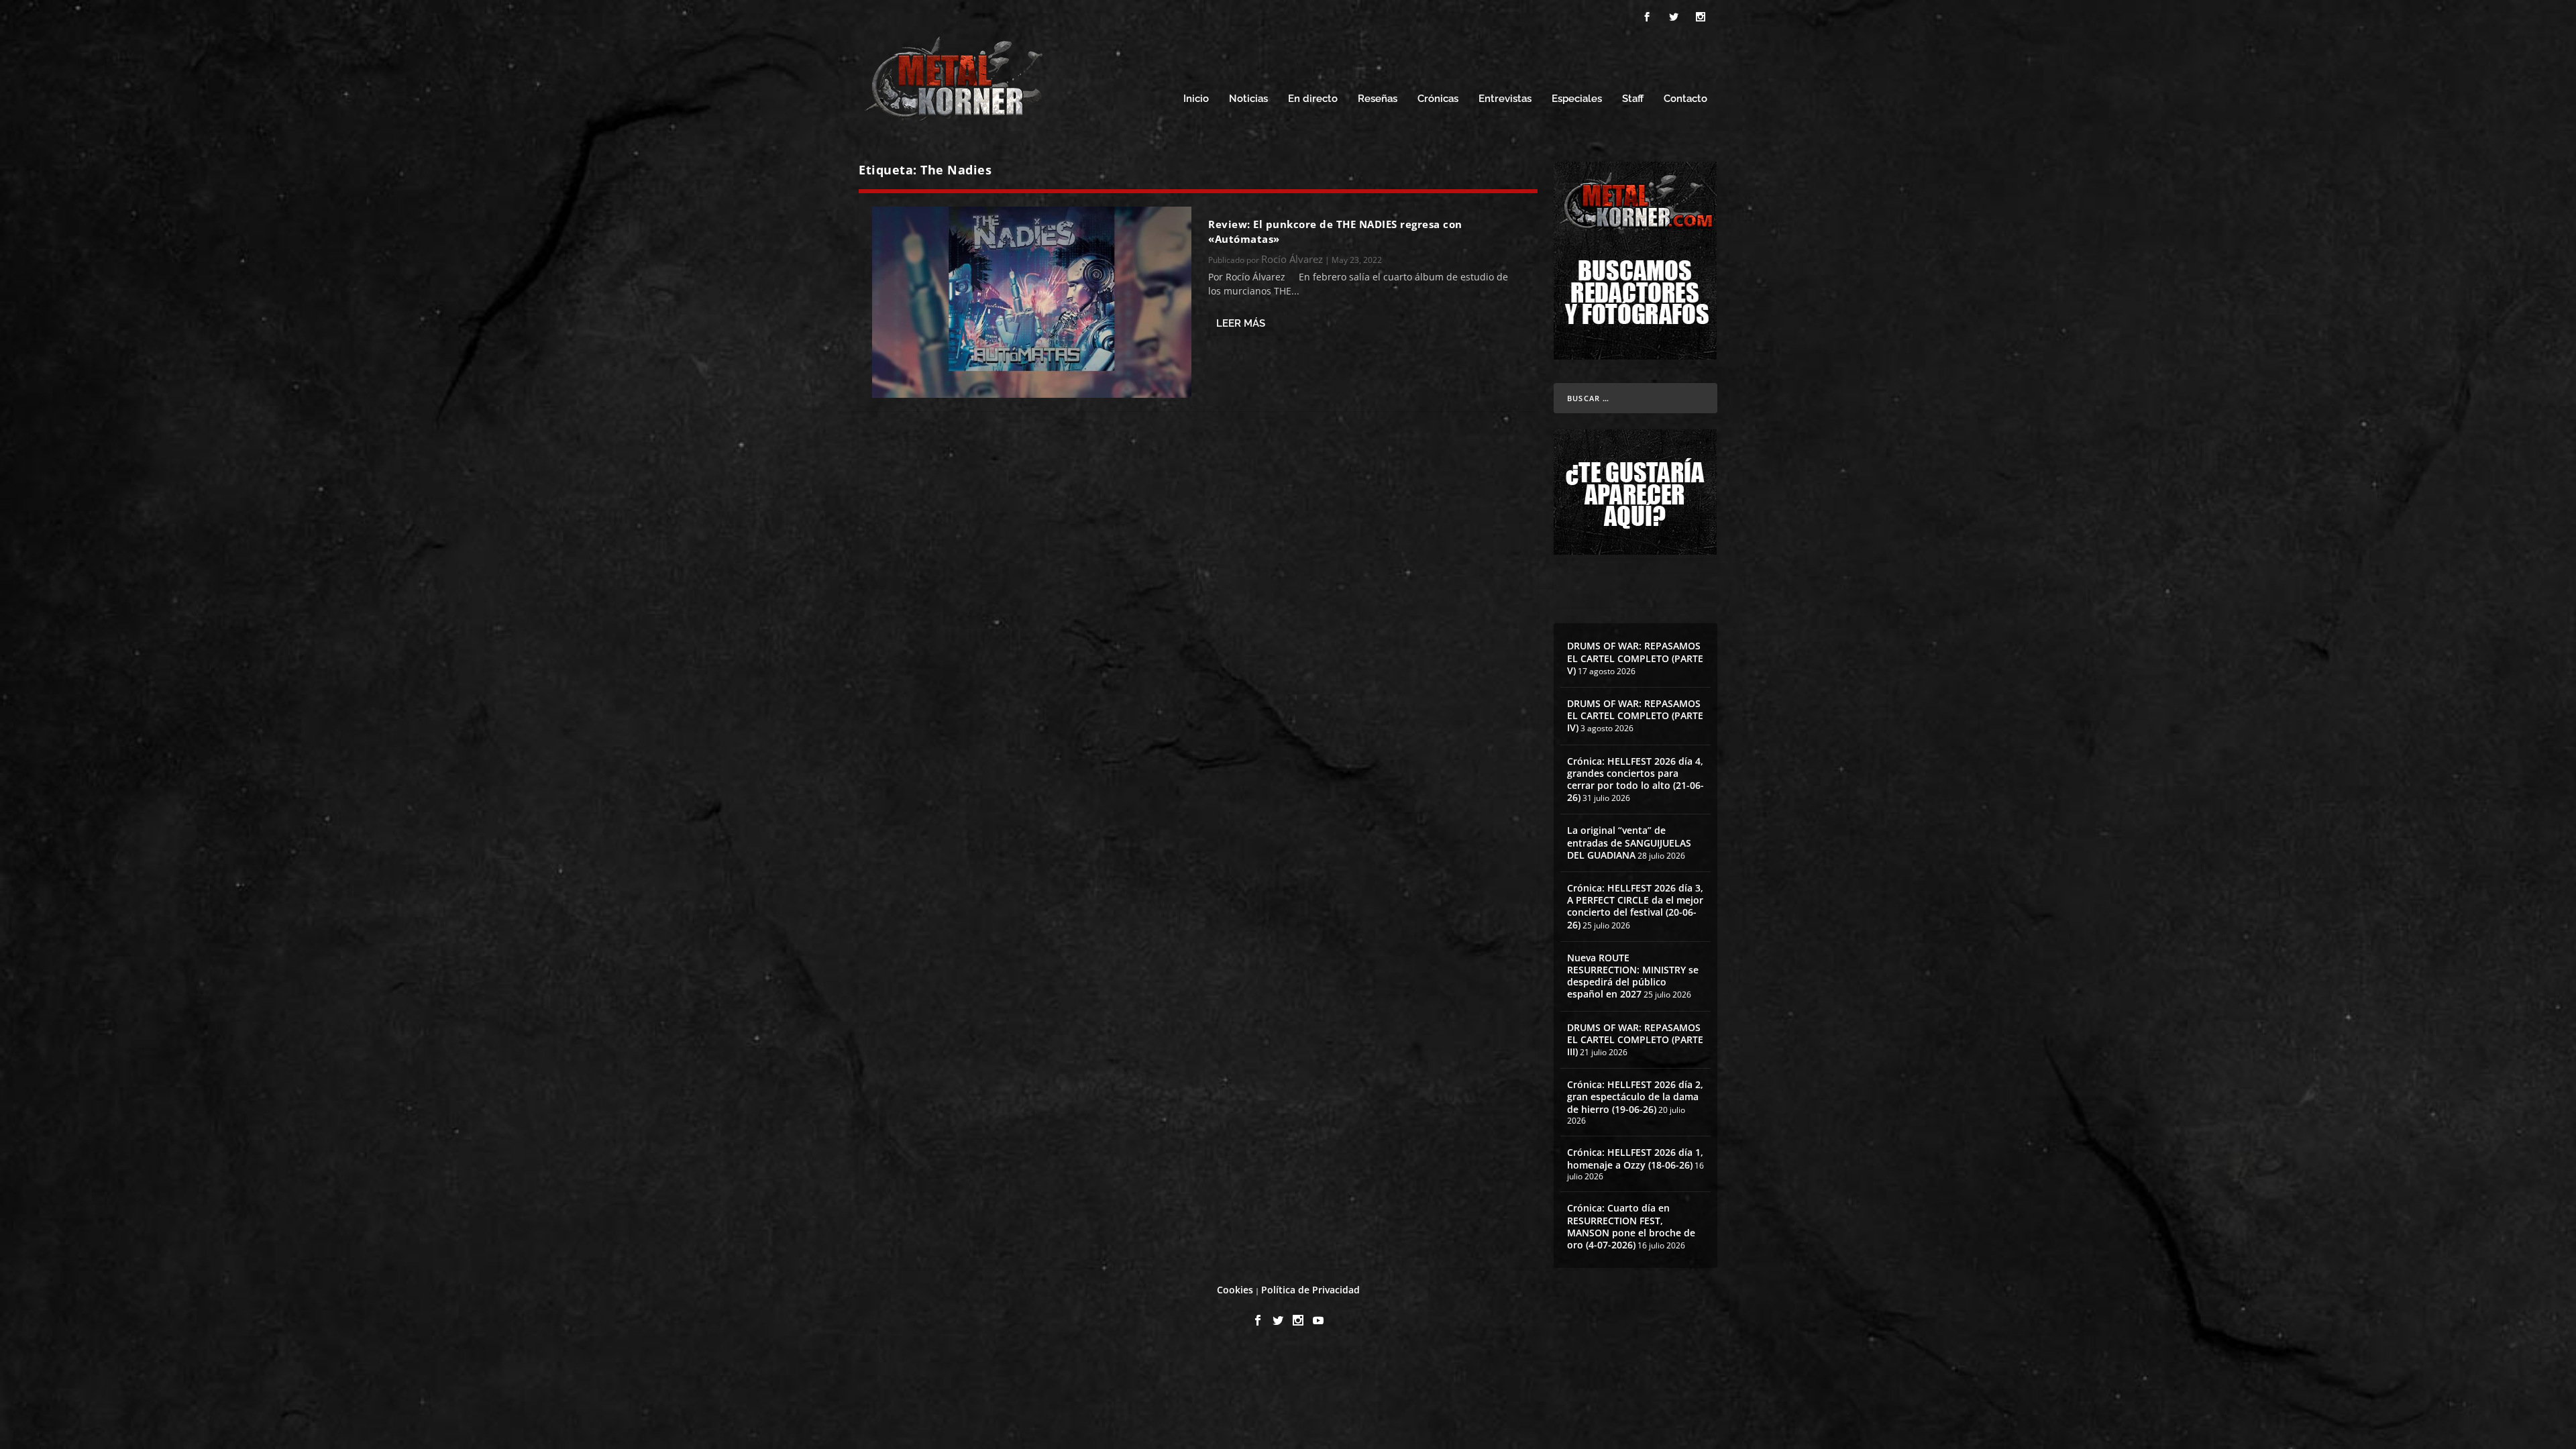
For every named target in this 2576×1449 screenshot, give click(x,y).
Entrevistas (1505, 99)
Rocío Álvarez (1292, 259)
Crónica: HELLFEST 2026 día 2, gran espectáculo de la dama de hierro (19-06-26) (1635, 1096)
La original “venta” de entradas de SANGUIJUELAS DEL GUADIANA (1629, 842)
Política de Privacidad (1310, 1290)
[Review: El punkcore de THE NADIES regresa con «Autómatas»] (1032, 302)
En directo (1313, 99)
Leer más (1241, 323)
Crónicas (1438, 99)
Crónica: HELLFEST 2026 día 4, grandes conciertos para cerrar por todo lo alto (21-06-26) (1635, 780)
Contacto (1685, 99)
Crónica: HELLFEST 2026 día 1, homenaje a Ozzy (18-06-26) (1635, 1158)
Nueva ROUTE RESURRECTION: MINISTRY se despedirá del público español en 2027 (1633, 976)
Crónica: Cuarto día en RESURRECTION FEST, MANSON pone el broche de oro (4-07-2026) (1631, 1226)
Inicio (1196, 99)
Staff (1633, 99)
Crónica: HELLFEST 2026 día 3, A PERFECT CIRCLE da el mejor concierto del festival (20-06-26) (1635, 906)
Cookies (1235, 1290)
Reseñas (1378, 99)
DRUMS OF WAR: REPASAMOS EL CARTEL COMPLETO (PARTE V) (1635, 658)
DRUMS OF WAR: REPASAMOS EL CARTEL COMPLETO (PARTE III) (1635, 1039)
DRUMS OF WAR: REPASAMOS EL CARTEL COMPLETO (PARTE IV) (1635, 715)
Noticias (1248, 99)
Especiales (1577, 99)
